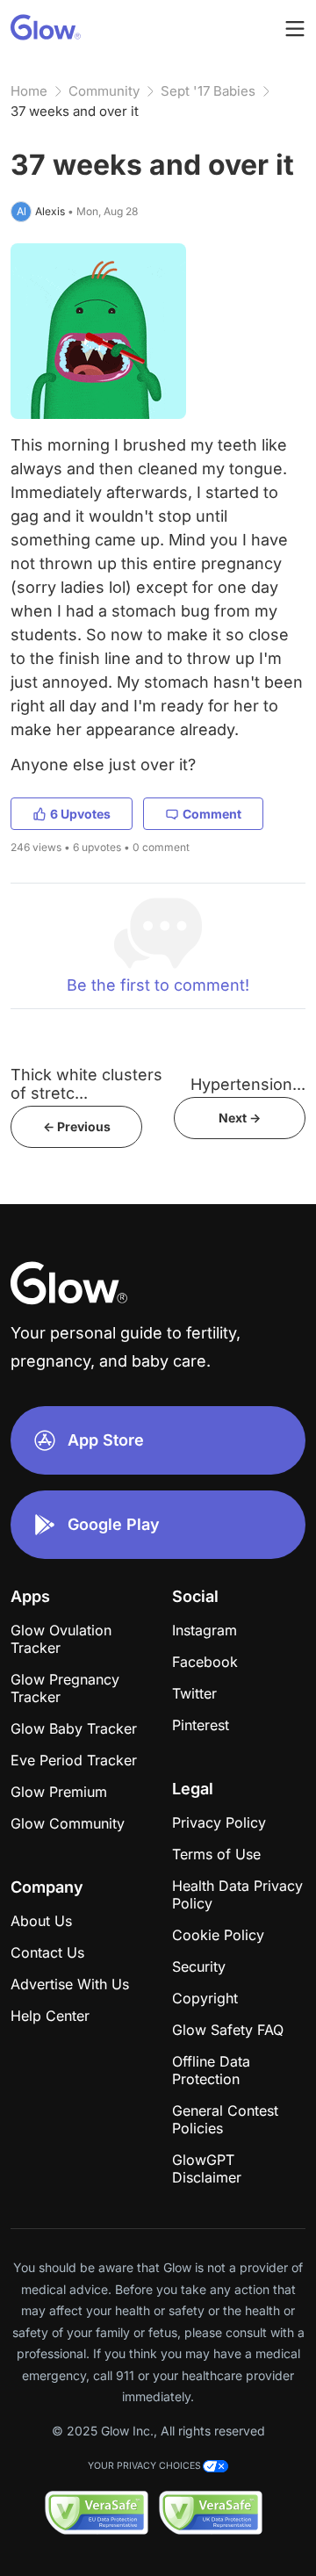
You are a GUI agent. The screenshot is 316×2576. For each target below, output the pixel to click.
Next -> (240, 1118)
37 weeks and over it (75, 111)
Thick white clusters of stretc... (86, 1084)
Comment (212, 814)
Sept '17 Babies (208, 91)
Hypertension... (248, 1084)
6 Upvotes (80, 814)
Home (29, 91)
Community (104, 91)
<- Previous (77, 1126)
